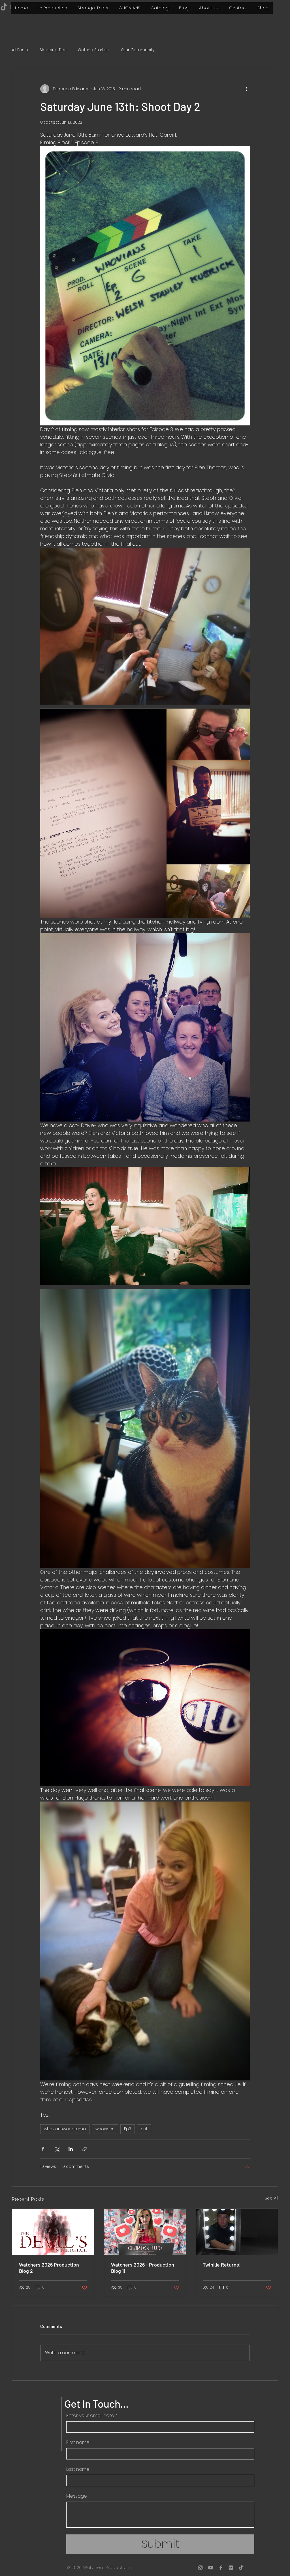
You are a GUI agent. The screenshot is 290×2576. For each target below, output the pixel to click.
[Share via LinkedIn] (71, 2149)
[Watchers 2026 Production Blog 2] (53, 2232)
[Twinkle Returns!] (237, 2232)
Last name (78, 2469)
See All (271, 2198)
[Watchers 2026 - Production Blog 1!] (145, 2232)
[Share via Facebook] (43, 2149)
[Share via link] (85, 2149)
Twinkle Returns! (222, 2265)
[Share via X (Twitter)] (57, 2149)
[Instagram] (200, 2568)
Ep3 (128, 2129)
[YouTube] (211, 2568)
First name (78, 2442)
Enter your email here (92, 2416)
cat (144, 2129)
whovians (105, 2129)
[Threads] (231, 2568)
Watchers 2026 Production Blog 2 (49, 2268)
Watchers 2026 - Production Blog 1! (143, 2268)
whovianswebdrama (65, 2129)
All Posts (20, 50)
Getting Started (94, 50)
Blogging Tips (53, 50)
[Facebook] (221, 2568)
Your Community (137, 50)
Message (77, 2496)
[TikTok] (241, 2568)
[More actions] (246, 89)
